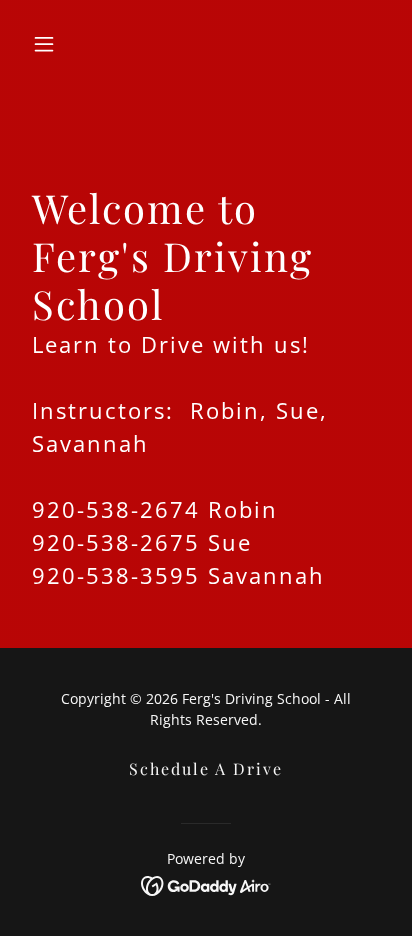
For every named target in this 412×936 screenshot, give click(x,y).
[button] (51, 44)
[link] (206, 884)
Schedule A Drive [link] (206, 768)
